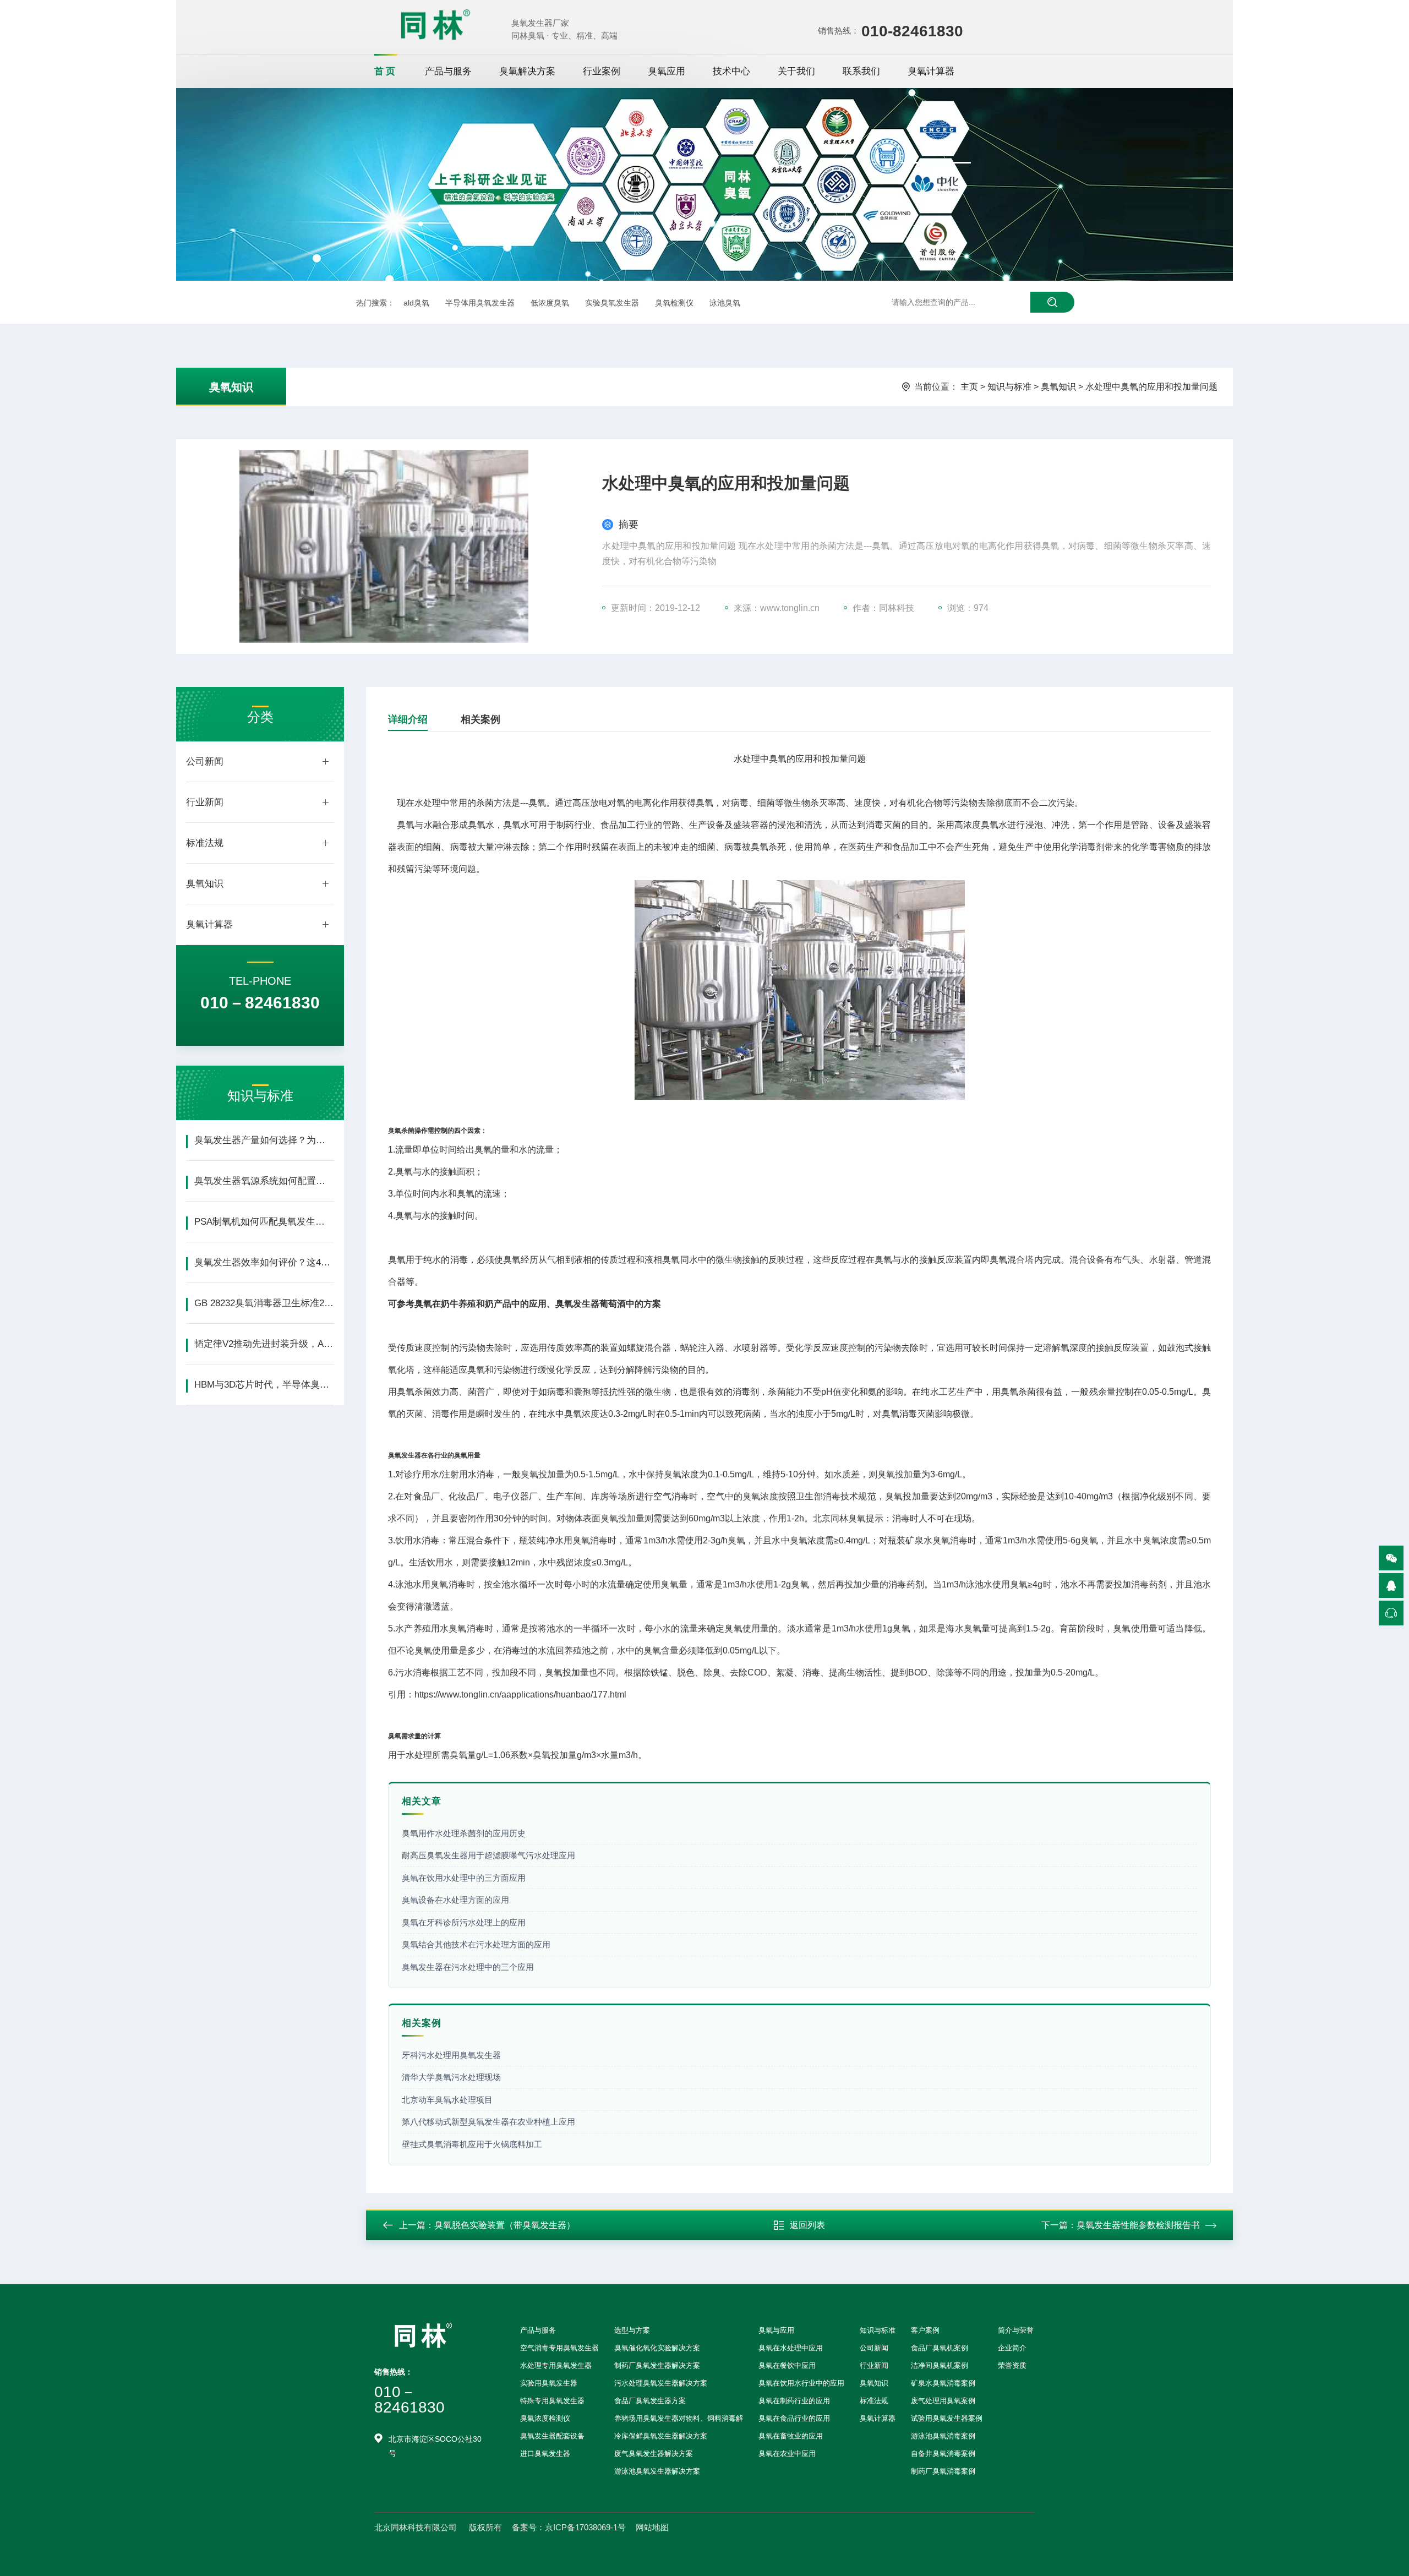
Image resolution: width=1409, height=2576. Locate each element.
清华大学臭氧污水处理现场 (451, 2077)
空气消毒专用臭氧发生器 (559, 2348)
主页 (969, 387)
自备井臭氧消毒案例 (943, 2454)
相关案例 (480, 719)
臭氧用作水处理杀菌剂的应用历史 (464, 1833)
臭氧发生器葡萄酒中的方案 (608, 1304)
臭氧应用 (667, 71)
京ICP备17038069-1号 (585, 2527)
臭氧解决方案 (527, 71)
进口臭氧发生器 (545, 2454)
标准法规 (205, 843)
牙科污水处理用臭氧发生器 (451, 2055)
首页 (386, 71)
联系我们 (861, 71)
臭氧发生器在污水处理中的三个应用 (468, 1967)
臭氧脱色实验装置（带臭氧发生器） (505, 2225)
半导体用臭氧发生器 (480, 303)
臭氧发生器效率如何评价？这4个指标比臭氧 (264, 1262)
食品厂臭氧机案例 (940, 2348)
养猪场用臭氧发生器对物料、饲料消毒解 (679, 2418)
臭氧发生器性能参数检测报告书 (1138, 2225)
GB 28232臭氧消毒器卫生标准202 (264, 1303)
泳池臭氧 (725, 303)
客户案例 (925, 2330)
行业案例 (602, 71)
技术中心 (731, 71)
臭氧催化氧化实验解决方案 (657, 2348)
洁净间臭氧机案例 (940, 2365)
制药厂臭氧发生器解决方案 (657, 2365)
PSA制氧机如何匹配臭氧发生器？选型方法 (264, 1222)
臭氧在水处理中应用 (791, 2348)
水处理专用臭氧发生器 (556, 2365)
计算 (434, 1736)
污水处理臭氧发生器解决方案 (661, 2383)
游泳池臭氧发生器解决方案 (657, 2471)
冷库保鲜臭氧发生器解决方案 (661, 2436)
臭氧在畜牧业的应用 (791, 2436)
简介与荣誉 (1016, 2330)
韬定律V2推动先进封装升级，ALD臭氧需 (264, 1344)
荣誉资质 (1012, 2365)
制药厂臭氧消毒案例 (943, 2471)
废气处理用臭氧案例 (943, 2401)
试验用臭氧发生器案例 (947, 2418)
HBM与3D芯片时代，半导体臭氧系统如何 (264, 1385)
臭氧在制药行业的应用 (794, 2401)
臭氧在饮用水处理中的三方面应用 (464, 1878)
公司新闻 (205, 762)
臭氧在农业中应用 (787, 2454)
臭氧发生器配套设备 (552, 2436)
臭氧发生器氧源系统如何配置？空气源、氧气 (264, 1181)
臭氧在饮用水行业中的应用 (801, 2383)
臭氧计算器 (931, 71)
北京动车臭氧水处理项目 (447, 2100)
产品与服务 (448, 71)
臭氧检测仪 (674, 303)
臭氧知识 (231, 387)
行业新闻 (205, 802)
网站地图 (652, 2527)
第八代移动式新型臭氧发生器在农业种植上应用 (488, 2122)
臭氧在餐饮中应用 (787, 2365)
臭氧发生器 (405, 1455)
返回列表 (807, 2225)
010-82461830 (912, 31)
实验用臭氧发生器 (549, 2383)
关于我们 (796, 71)
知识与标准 (1009, 387)
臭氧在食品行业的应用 (794, 2418)
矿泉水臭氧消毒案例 (943, 2383)
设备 (716, 825)
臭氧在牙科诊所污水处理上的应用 (464, 1922)
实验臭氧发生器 (612, 303)
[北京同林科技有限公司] (435, 24)
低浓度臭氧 (550, 303)
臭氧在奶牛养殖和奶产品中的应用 (480, 1304)
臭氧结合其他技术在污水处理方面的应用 (476, 1944)
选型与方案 (632, 2330)
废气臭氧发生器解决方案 (654, 2454)
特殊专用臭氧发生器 (552, 2401)
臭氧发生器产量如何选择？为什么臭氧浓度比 (264, 1140)
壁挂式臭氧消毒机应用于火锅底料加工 (472, 2144)
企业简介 (1012, 2348)
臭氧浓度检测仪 (545, 2418)
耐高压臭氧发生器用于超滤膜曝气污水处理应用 (488, 1855)
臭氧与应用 (776, 2330)
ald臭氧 (416, 303)
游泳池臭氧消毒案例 (943, 2436)
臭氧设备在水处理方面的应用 (455, 1900)
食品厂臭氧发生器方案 (650, 2401)
